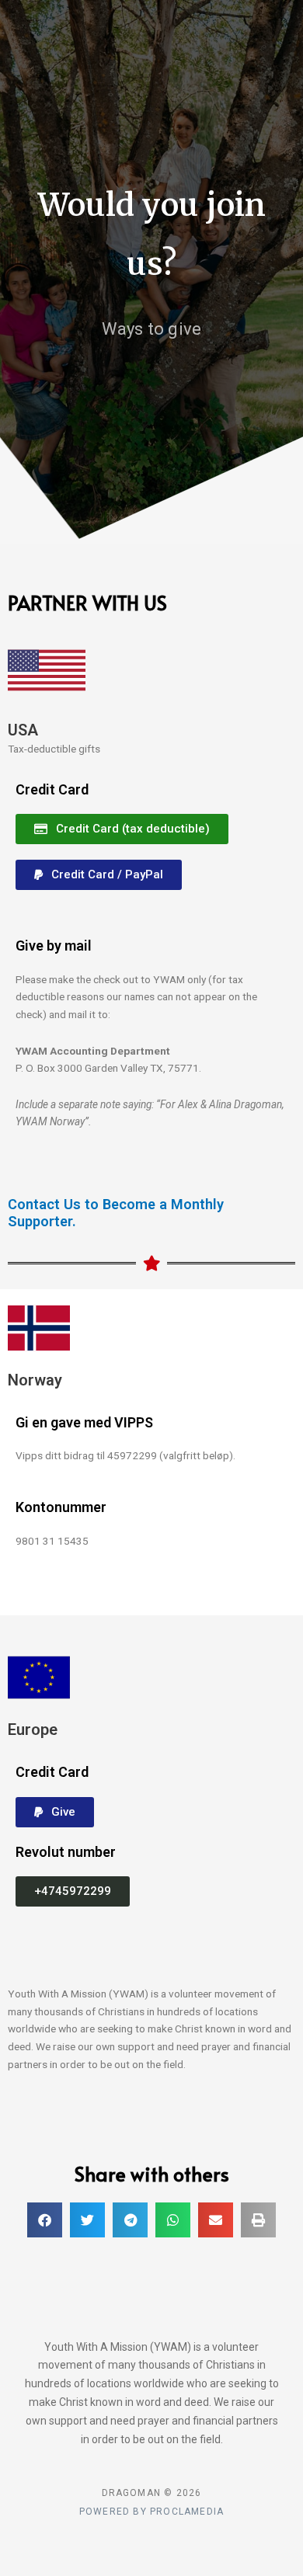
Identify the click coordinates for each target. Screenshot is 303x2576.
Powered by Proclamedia (151, 2512)
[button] (73, 1891)
